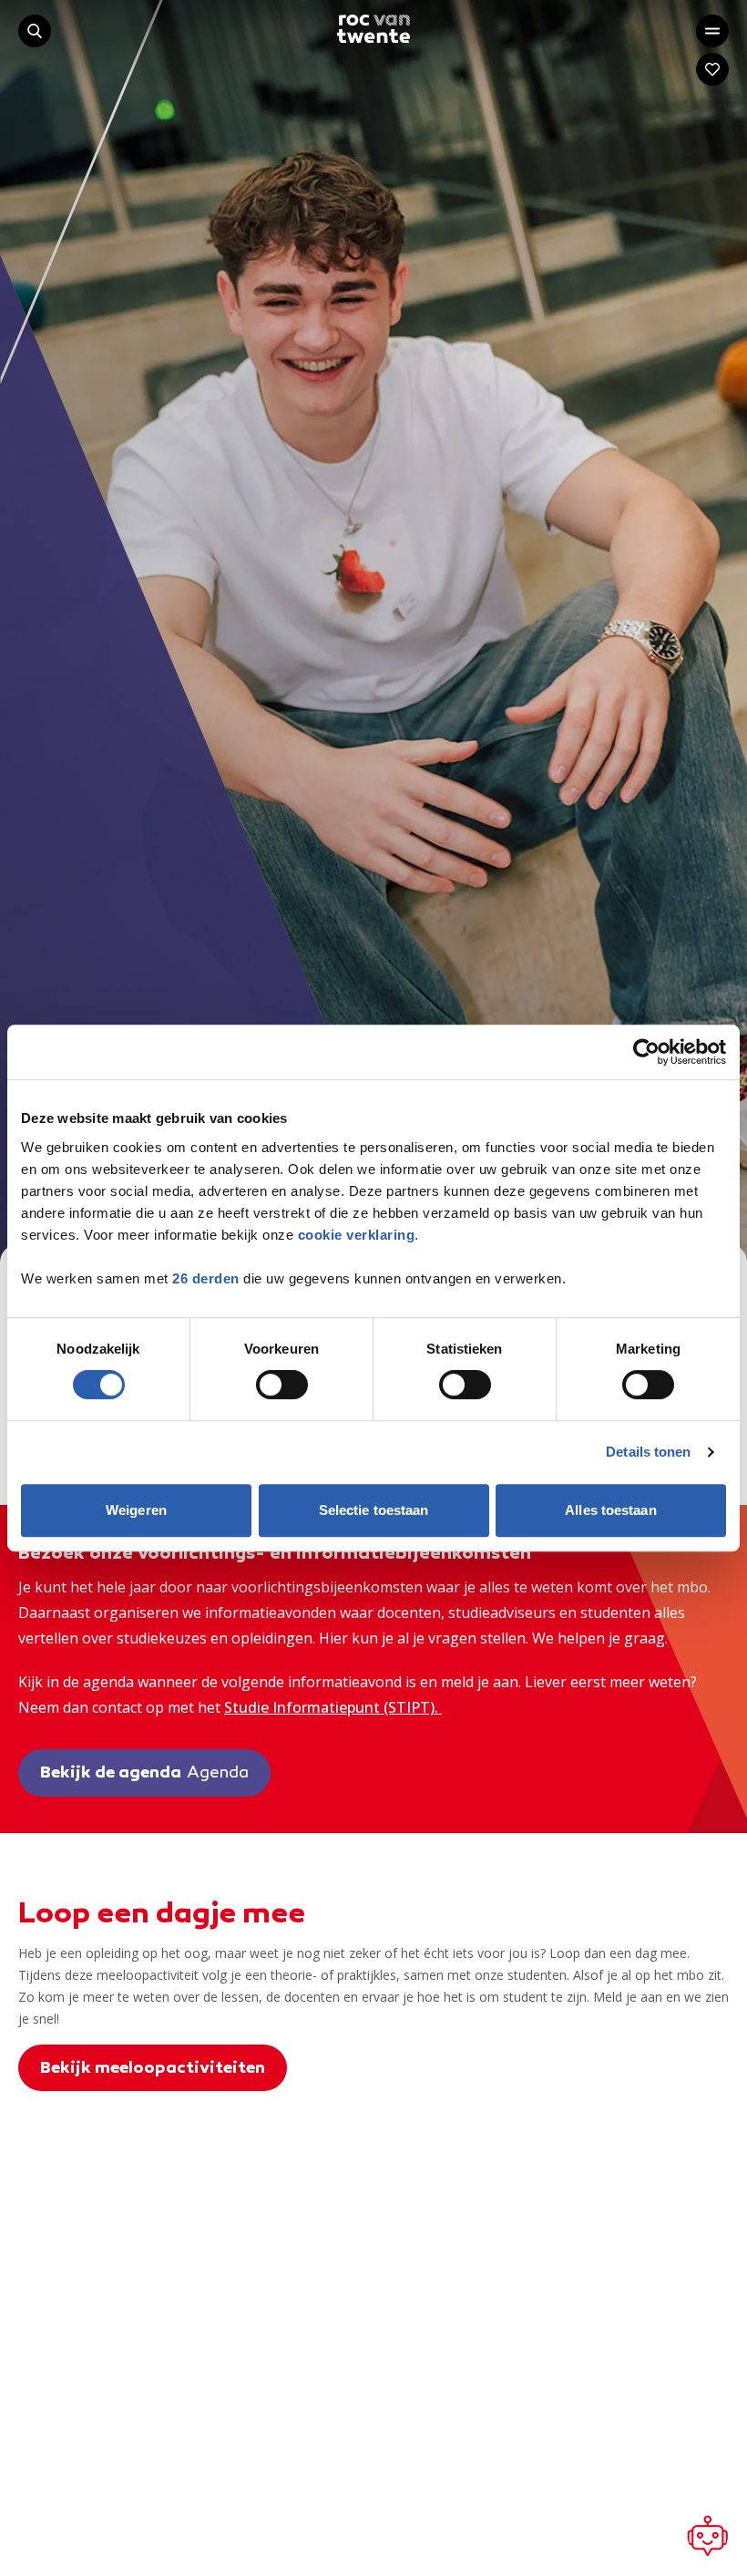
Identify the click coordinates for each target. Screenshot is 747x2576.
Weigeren (136, 1510)
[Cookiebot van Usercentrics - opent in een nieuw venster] (646, 1052)
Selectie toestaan (374, 1510)
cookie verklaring (357, 1235)
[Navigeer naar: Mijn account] (712, 69)
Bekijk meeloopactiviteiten (153, 2069)
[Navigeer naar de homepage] (373, 29)
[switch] (282, 1385)
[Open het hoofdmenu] (712, 31)
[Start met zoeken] (35, 31)
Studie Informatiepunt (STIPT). (333, 1707)
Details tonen (648, 1452)
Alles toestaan (610, 1510)
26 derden (206, 1278)
